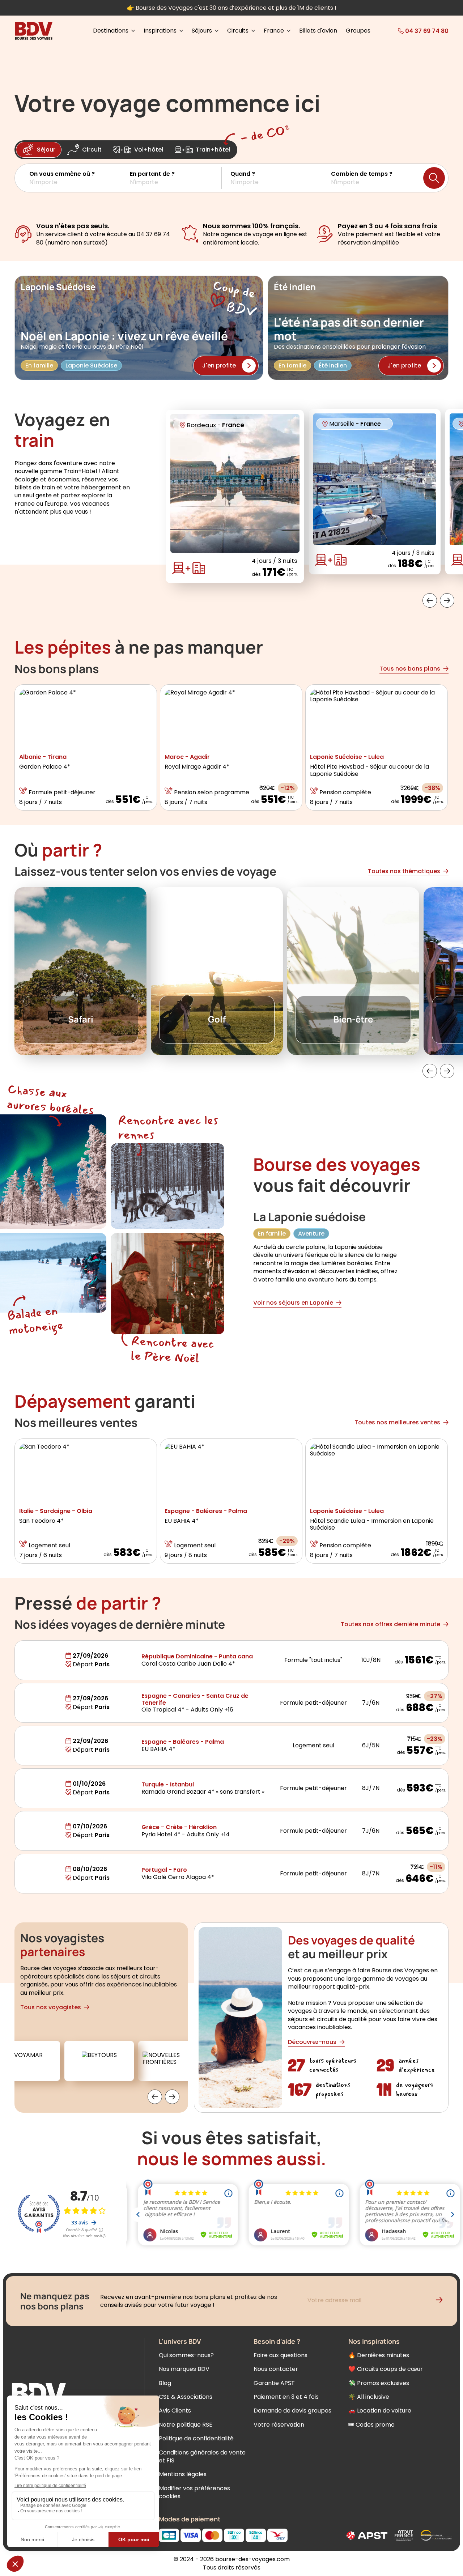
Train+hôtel (213, 150)
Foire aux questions (281, 2355)
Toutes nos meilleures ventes (397, 1422)
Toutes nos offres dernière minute (390, 1624)
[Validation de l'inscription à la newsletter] (442, 2301)
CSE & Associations (186, 2397)
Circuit (92, 150)
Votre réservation (279, 2425)
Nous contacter (276, 2369)
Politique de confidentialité (196, 2438)
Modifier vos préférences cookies (194, 2492)
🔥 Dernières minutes (379, 2355)
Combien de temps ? (362, 174)
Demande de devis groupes (292, 2411)
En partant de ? (152, 174)
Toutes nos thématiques (404, 871)
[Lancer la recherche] (434, 178)
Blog (165, 2383)
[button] (75, 178)
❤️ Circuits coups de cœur (386, 2369)
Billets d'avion (318, 31)
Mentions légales (183, 2474)
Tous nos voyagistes (51, 2007)
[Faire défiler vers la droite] (447, 600)
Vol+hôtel (149, 150)
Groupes (358, 31)
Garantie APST (274, 2383)
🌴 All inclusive (369, 2397)
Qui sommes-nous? (186, 2355)
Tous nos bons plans (410, 669)
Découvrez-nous (312, 2042)
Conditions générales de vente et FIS (202, 2456)
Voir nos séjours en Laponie (293, 1303)
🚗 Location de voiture (380, 2411)
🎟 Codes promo (371, 2425)
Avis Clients (175, 2411)
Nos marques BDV (184, 2369)
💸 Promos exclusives (379, 2383)
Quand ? (243, 174)
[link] (413, 31)
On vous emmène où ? (62, 174)
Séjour (46, 150)
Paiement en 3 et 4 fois (286, 2397)
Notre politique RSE (186, 2425)
